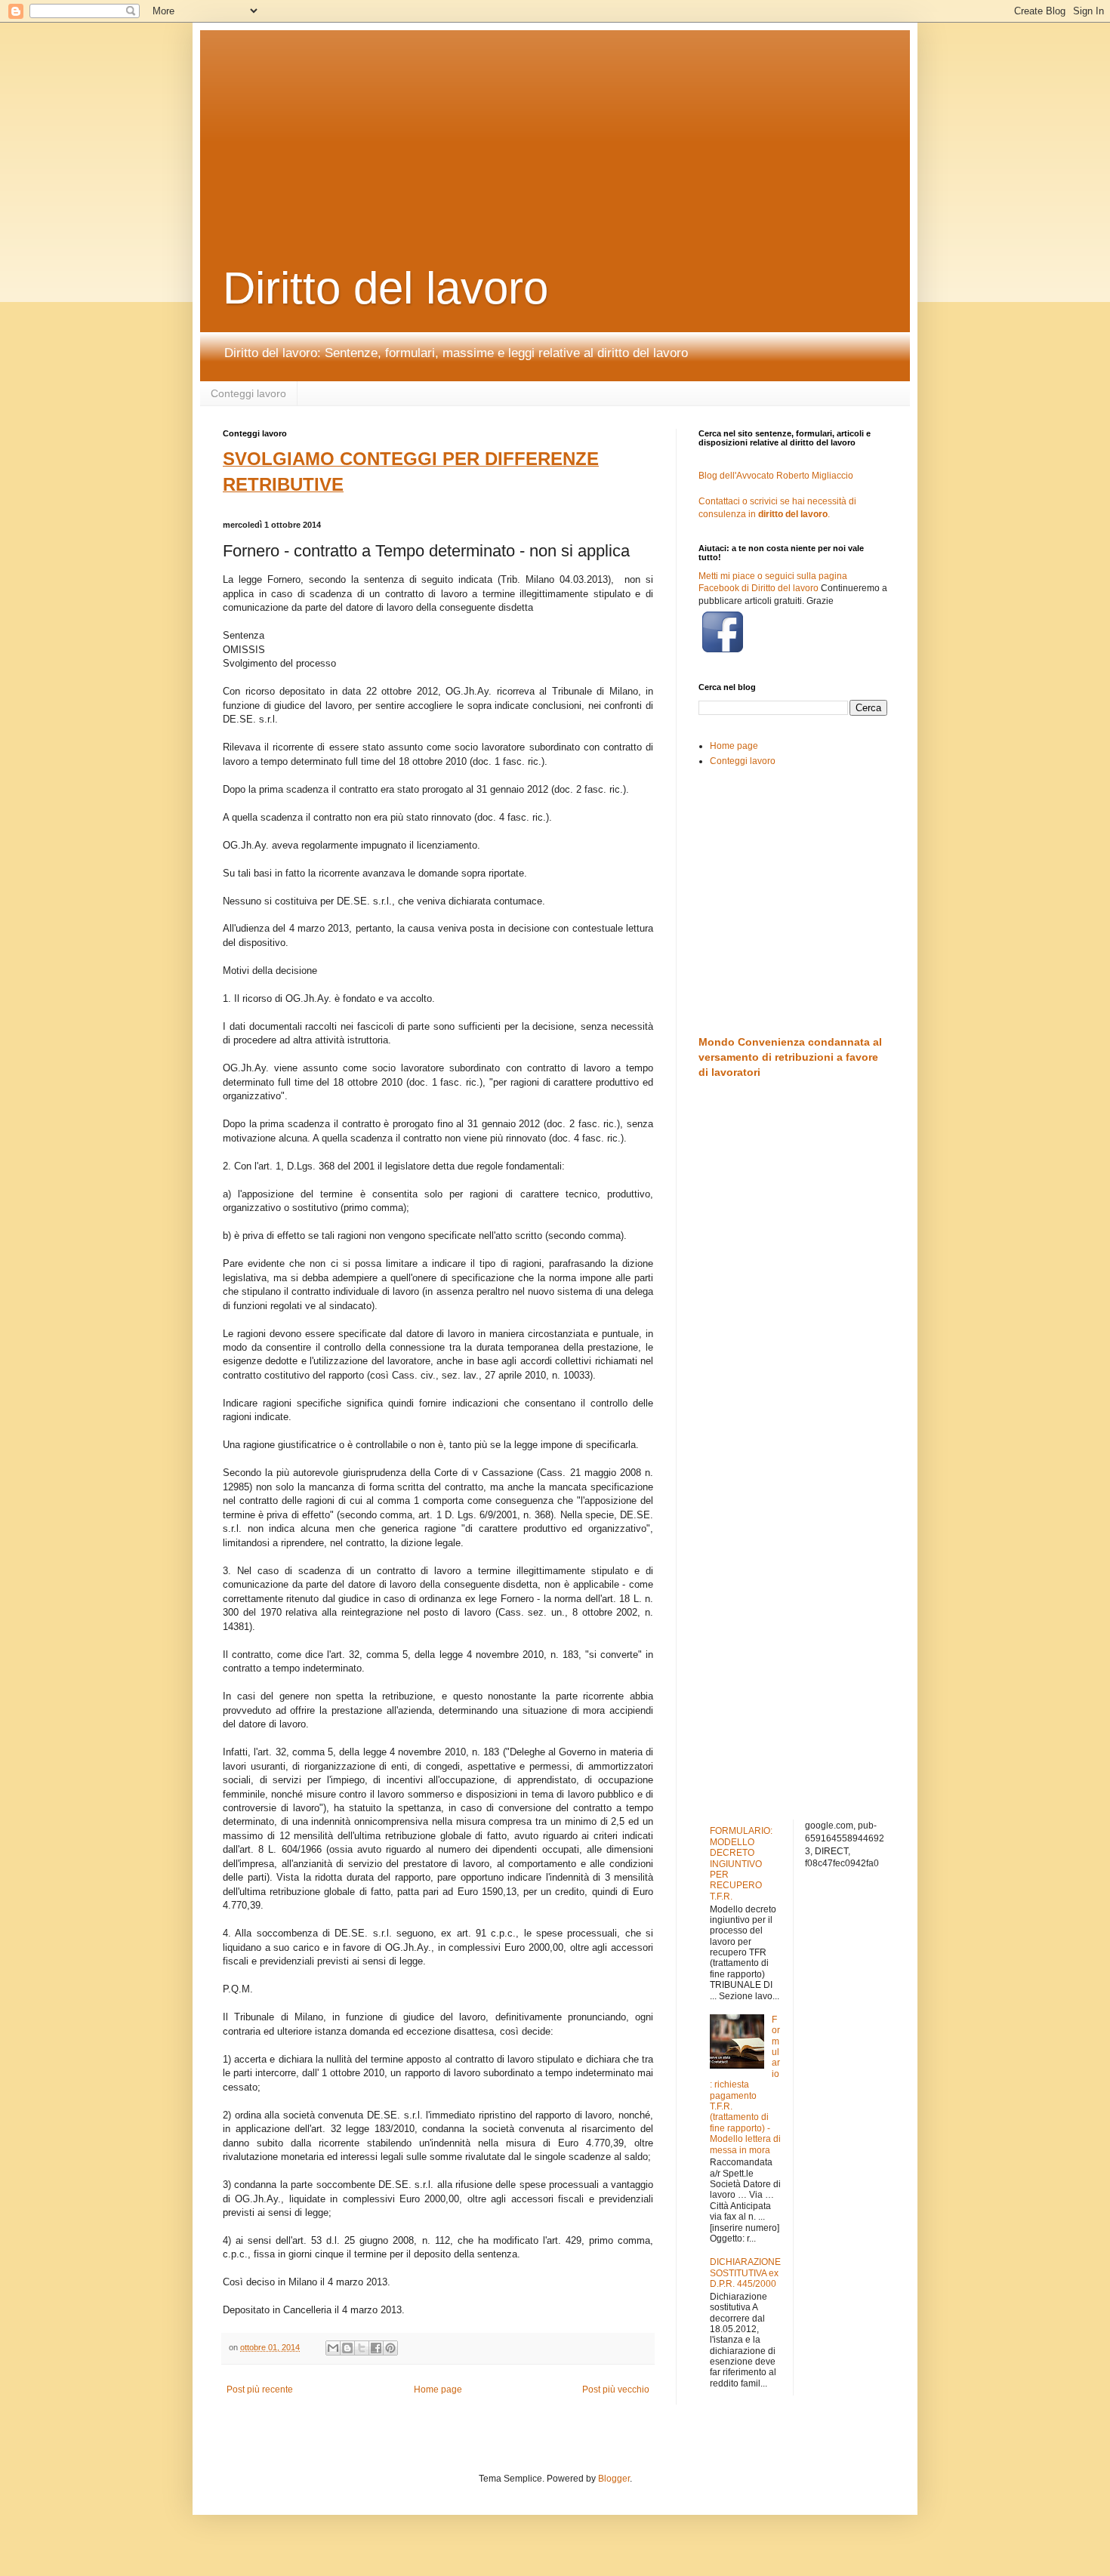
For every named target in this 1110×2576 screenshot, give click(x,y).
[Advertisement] (589, 125)
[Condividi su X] (362, 2348)
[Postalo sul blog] (347, 2348)
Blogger (614, 2479)
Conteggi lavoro (248, 393)
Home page (438, 2390)
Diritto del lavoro (385, 288)
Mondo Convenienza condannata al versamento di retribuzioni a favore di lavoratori (790, 1057)
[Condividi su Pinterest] (390, 2348)
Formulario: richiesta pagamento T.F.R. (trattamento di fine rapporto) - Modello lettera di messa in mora (745, 2085)
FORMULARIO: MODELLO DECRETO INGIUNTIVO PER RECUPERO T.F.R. (741, 1863)
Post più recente (260, 2390)
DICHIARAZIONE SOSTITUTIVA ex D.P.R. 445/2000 (745, 2273)
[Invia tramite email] (333, 2348)
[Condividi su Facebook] (376, 2348)
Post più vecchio (616, 2390)
